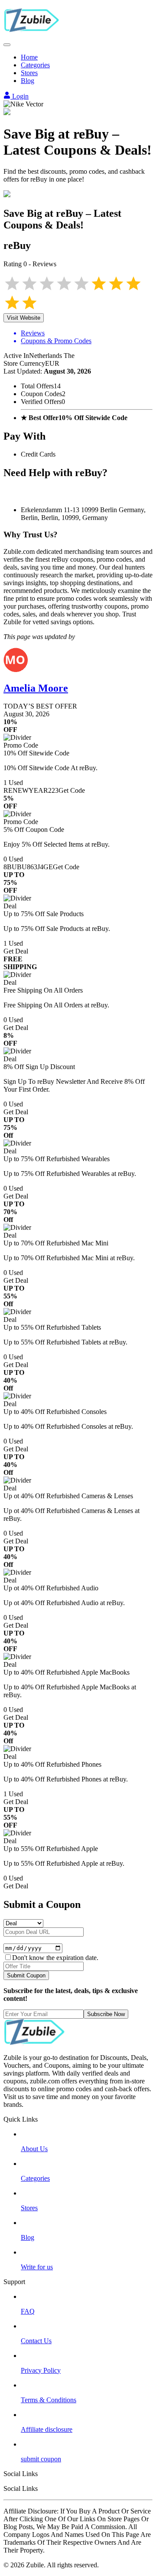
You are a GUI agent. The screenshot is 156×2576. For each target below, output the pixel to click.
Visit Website (24, 318)
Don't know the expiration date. (55, 1958)
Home (29, 57)
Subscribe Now (106, 2014)
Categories (35, 65)
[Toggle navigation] (7, 45)
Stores (29, 73)
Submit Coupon (26, 1975)
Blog (28, 81)
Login (19, 96)
